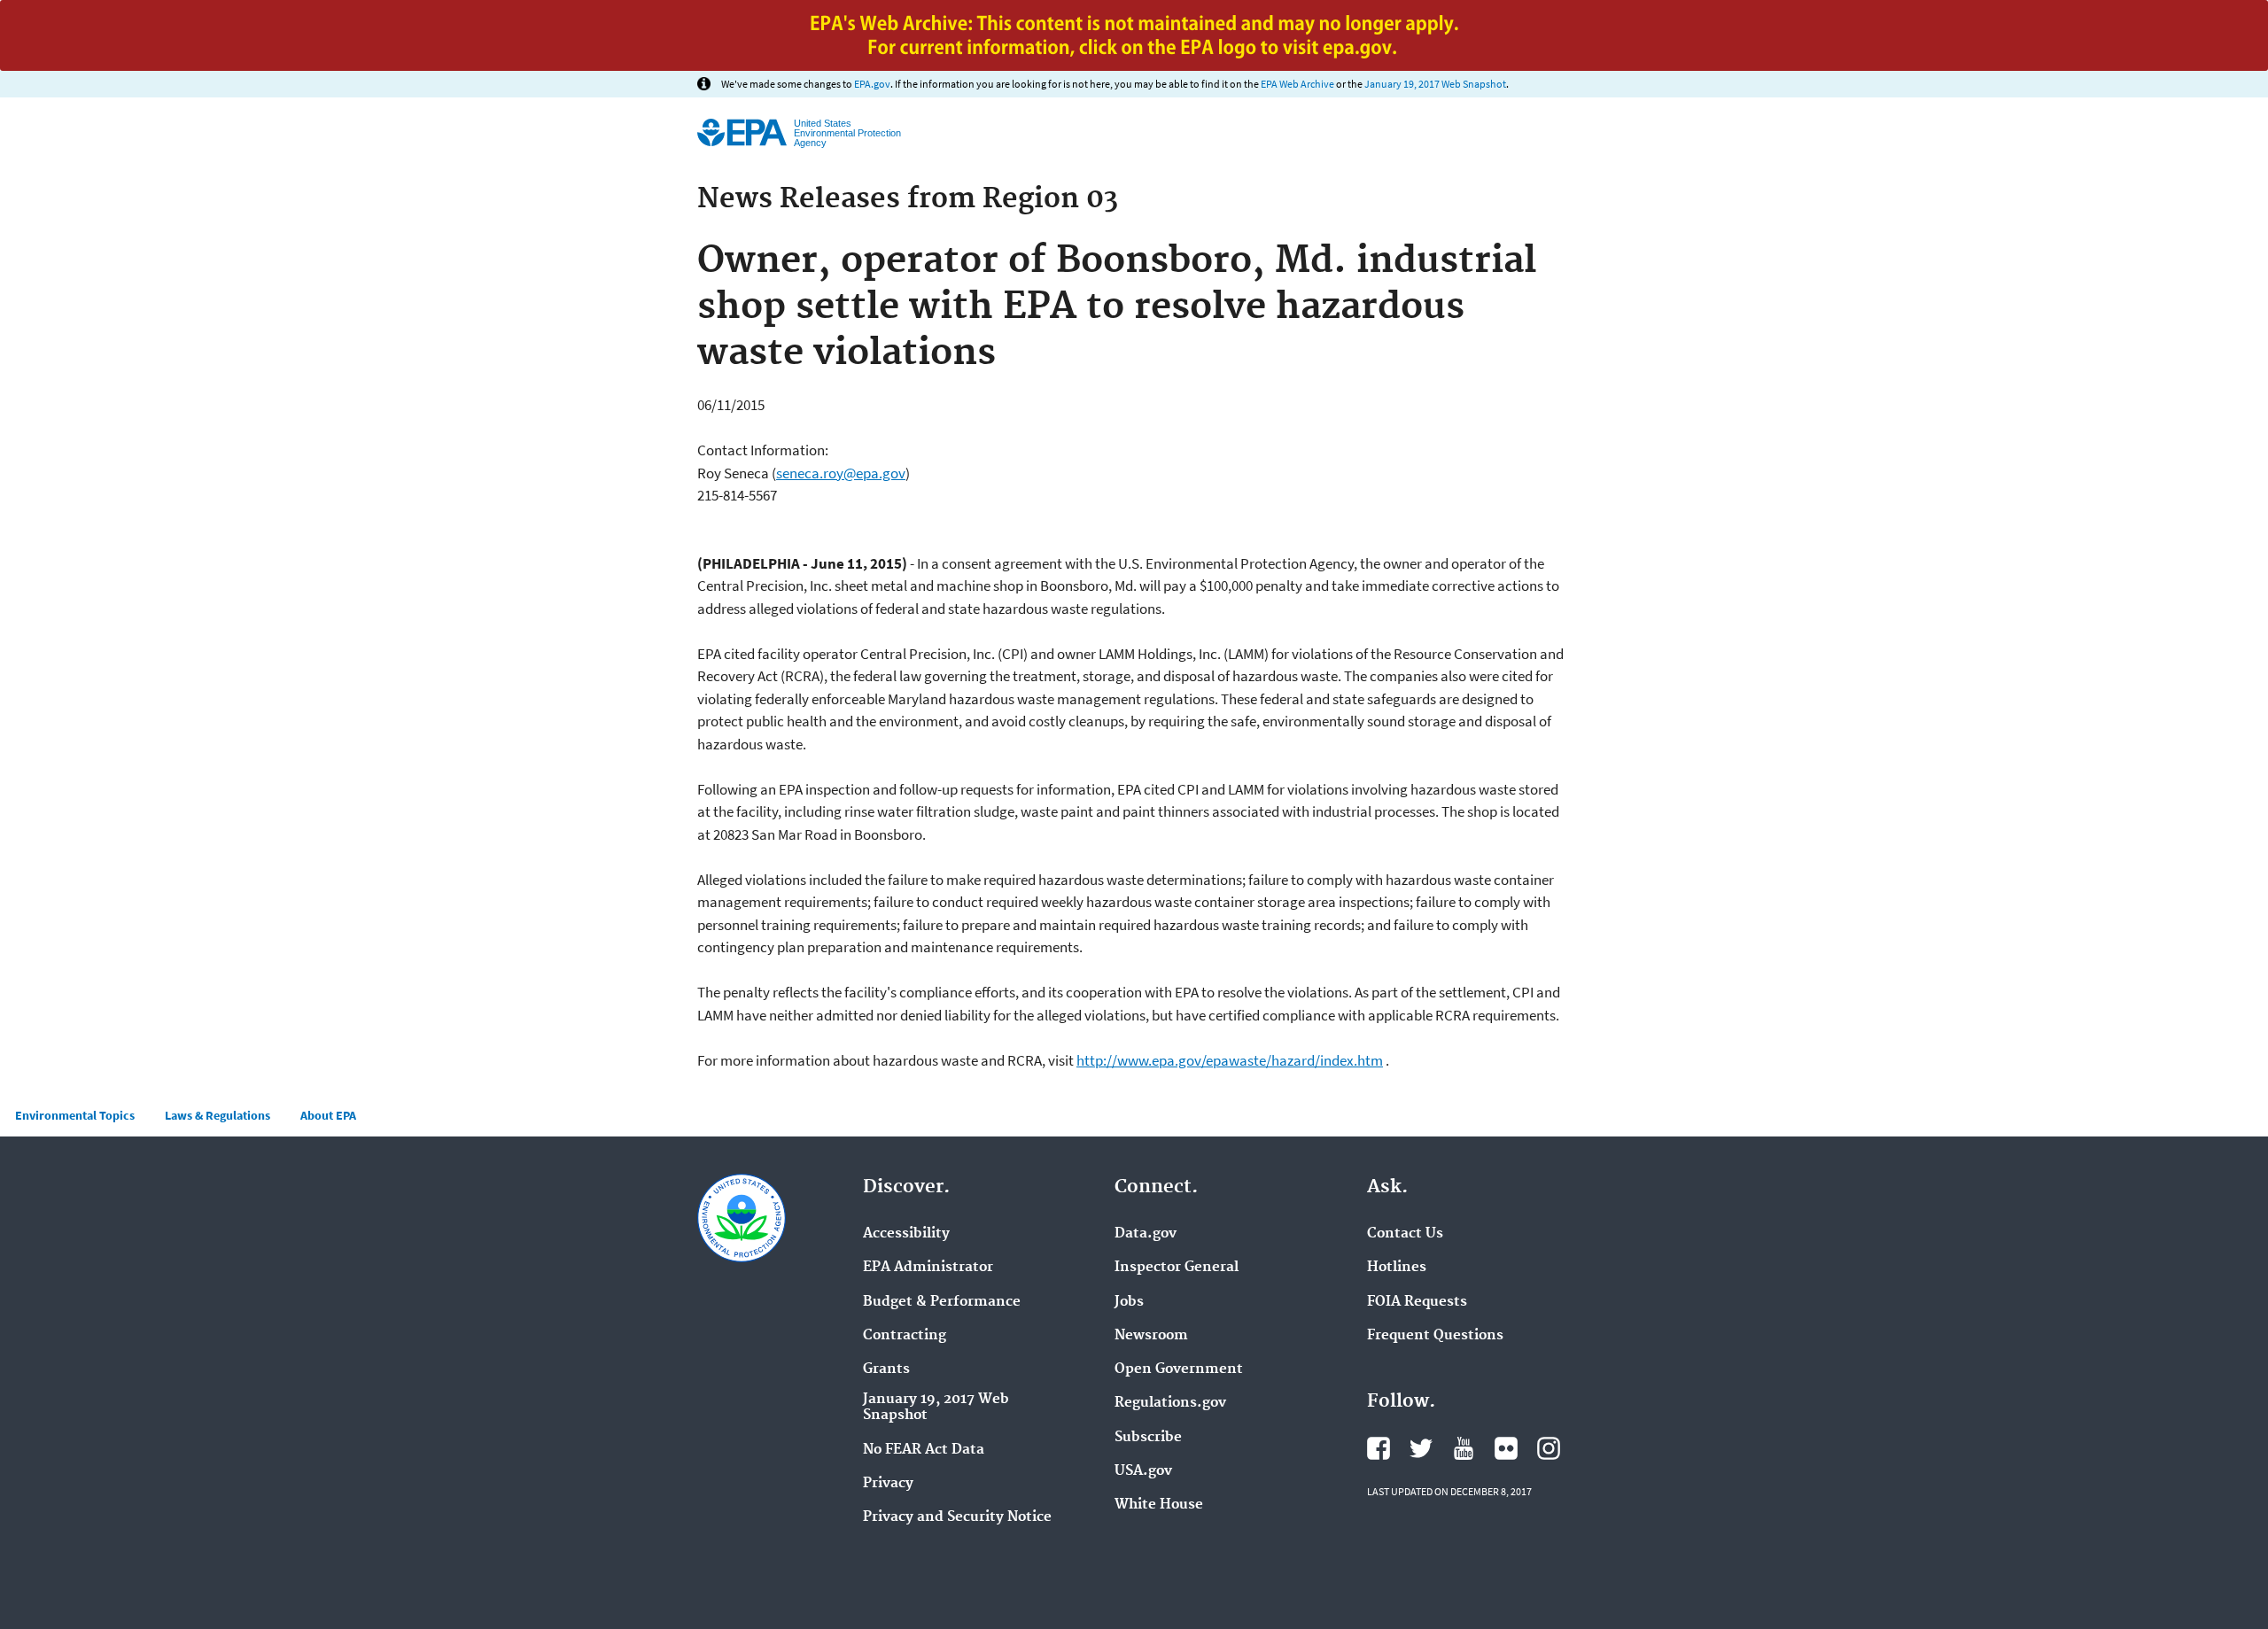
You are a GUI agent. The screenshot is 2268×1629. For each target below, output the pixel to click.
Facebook (1379, 1448)
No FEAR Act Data (924, 1450)
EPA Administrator (928, 1268)
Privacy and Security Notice (957, 1517)
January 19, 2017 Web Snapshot (1435, 84)
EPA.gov (872, 84)
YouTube (1464, 1448)
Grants (886, 1369)
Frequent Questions (1435, 1336)
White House (1159, 1505)
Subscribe (1148, 1438)
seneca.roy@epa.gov (841, 473)
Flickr (1506, 1448)
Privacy (888, 1484)
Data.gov (1146, 1234)
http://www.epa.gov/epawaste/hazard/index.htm (1230, 1060)
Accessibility (906, 1234)
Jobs (1129, 1302)
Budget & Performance (942, 1302)
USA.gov (1143, 1471)
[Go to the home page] (742, 132)
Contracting (905, 1336)
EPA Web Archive (1297, 84)
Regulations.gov (1170, 1403)
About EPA (328, 1115)
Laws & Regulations (217, 1115)
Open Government (1179, 1369)
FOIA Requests (1417, 1302)
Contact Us (1405, 1234)
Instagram (1549, 1448)
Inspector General (1177, 1268)
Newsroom (1151, 1336)
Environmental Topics (75, 1115)
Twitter (1421, 1448)
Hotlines (1397, 1268)
